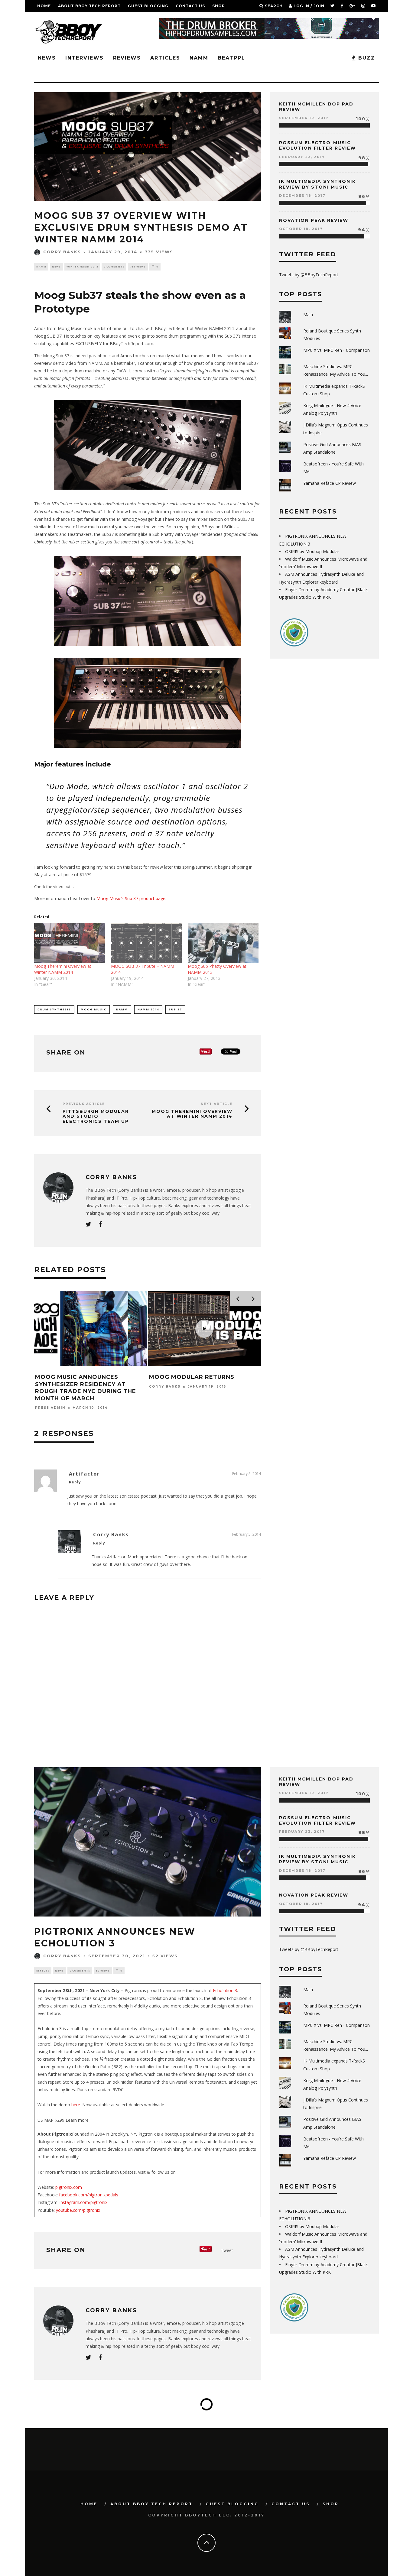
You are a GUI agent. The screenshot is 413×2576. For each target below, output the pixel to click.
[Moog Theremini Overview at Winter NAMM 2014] (70, 943)
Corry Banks (62, 252)
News (47, 58)
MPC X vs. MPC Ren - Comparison (337, 350)
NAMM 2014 (148, 1009)
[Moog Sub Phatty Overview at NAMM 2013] (223, 943)
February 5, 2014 (247, 1474)
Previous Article (84, 1104)
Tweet (227, 2250)
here (76, 2105)
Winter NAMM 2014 (82, 266)
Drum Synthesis (54, 1009)
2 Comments (114, 266)
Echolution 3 (225, 1990)
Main (308, 314)
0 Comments (80, 1970)
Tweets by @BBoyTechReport (309, 275)
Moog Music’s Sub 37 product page (131, 898)
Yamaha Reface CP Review (330, 483)
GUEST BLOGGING (148, 6)
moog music (94, 1009)
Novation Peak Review (314, 220)
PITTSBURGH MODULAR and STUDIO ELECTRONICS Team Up (96, 1116)
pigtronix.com (69, 2187)
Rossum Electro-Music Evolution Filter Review (317, 145)
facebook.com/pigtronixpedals (89, 2195)
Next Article (217, 1104)
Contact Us (190, 6)
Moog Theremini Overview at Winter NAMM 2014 (63, 969)
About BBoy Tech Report (89, 6)
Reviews (127, 58)
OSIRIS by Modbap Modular (312, 551)
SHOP (219, 6)
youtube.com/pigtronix (78, 2210)
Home (44, 6)
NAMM (199, 58)
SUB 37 (175, 1009)
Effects (43, 1970)
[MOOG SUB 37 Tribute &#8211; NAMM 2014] (146, 943)
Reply (75, 1482)
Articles (165, 58)
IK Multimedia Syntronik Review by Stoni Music (317, 184)
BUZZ (366, 58)
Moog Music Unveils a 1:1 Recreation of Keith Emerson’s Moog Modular (204, 1384)
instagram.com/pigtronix (83, 2202)
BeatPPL (231, 58)
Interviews (85, 58)
